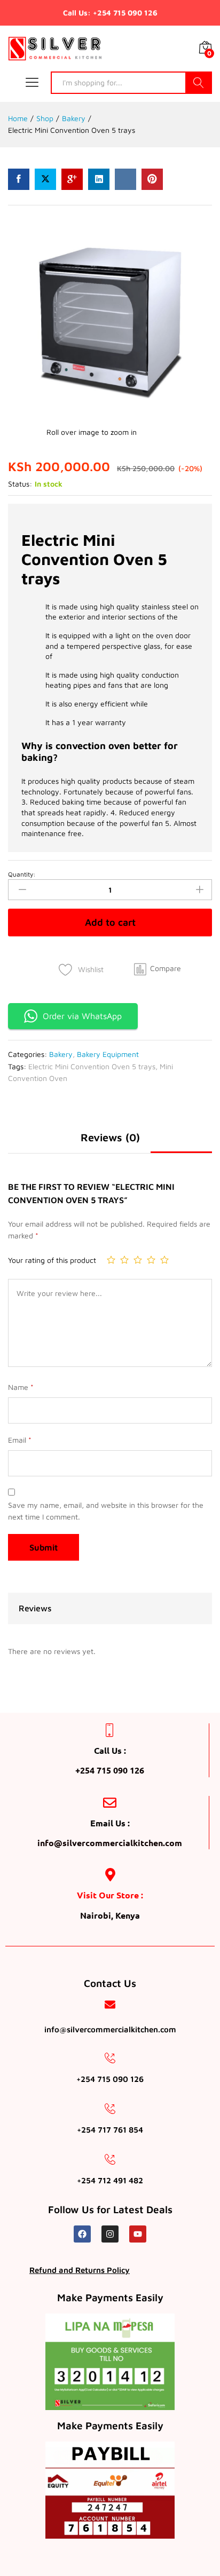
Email (20, 1440)
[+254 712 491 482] (110, 2159)
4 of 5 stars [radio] (151, 1260)
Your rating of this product (52, 1260)
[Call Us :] (110, 1730)
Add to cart (110, 922)
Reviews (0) (110, 1138)
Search (199, 83)
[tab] (110, 752)
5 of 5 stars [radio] (164, 1260)
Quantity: (22, 874)
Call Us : (110, 1750)
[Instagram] (110, 2234)
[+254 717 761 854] (110, 2109)
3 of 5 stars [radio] (138, 1260)
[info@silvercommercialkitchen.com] (110, 2005)
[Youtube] (138, 2234)
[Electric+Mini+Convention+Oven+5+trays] (45, 179)
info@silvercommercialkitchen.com (110, 2029)
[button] (158, 968)
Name (21, 1387)
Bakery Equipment (108, 1054)
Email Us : (110, 1823)
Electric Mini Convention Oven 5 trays (92, 1066)
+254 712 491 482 (110, 2180)
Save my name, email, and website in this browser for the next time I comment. (106, 1511)
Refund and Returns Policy (80, 2270)
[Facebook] (82, 2234)
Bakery (61, 1054)
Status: (20, 484)
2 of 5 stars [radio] (124, 1260)
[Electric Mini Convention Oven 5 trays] (19, 179)
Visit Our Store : (110, 1895)
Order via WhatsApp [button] (82, 1016)
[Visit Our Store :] (110, 1875)
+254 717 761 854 (110, 2130)
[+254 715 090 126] (110, 2058)
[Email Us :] (110, 1803)
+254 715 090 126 (110, 2079)
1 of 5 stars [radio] (111, 1260)
